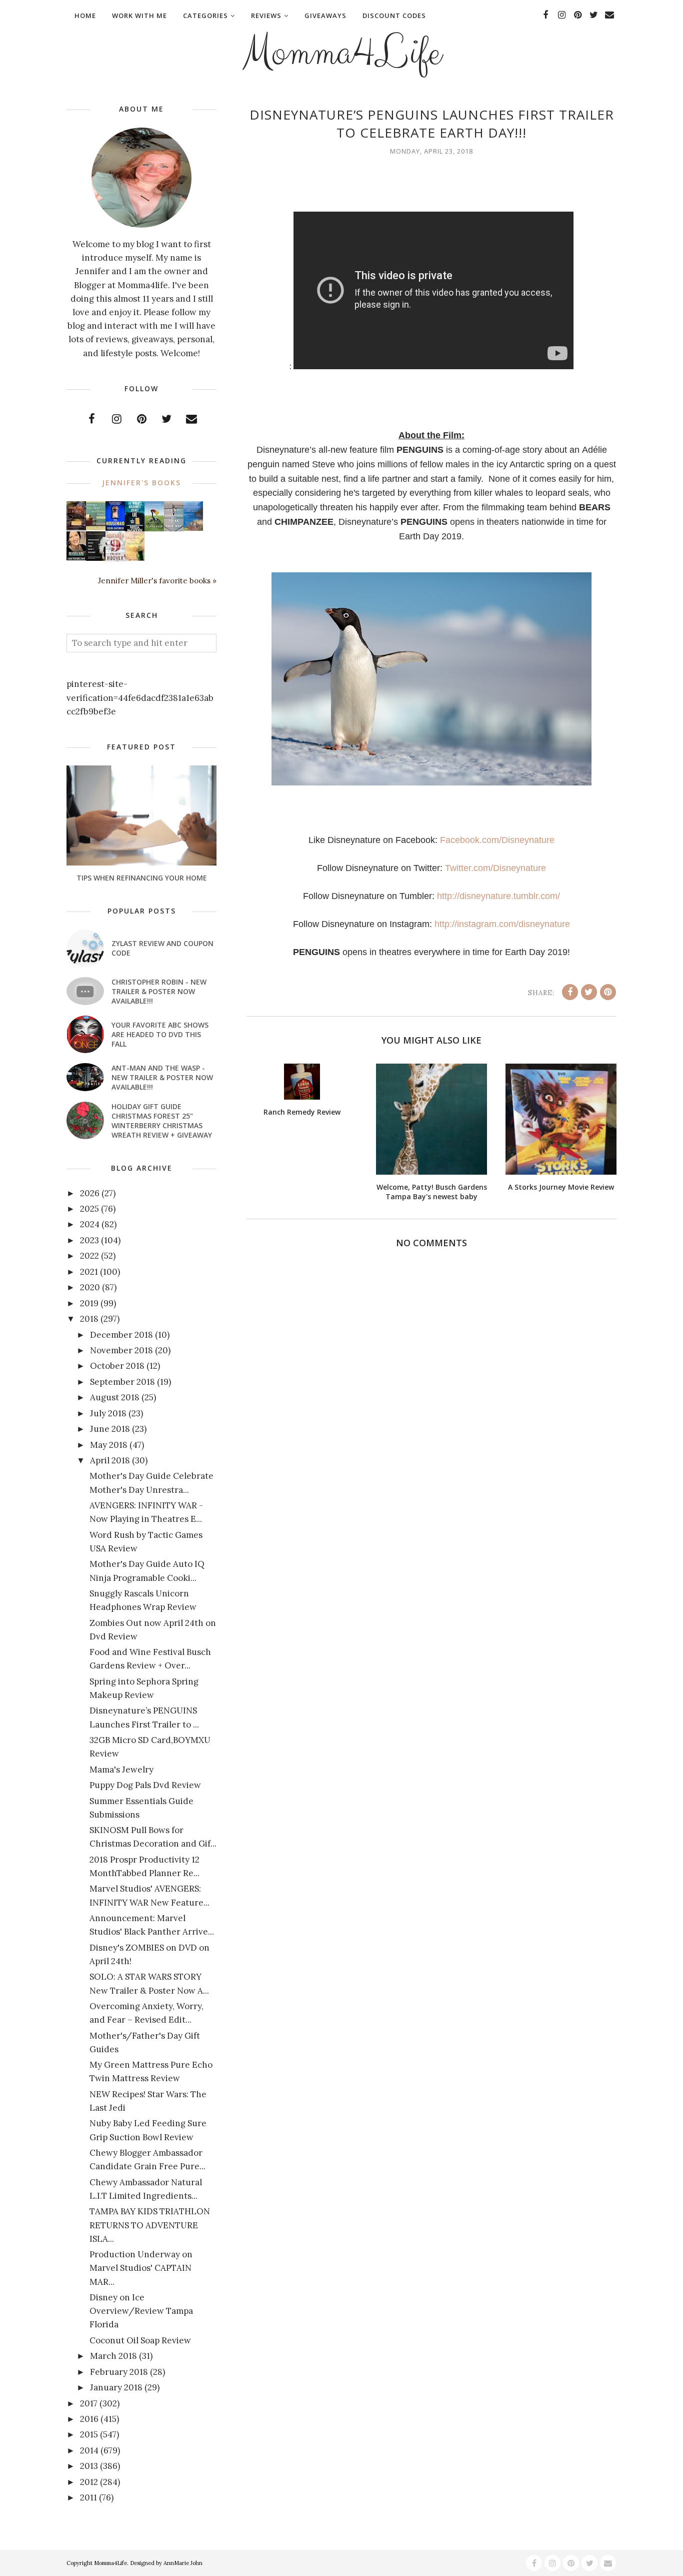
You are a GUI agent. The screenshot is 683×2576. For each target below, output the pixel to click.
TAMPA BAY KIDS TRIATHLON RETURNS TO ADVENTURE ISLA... (150, 2225)
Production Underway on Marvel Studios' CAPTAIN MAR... (141, 2268)
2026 (90, 1193)
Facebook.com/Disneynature (497, 840)
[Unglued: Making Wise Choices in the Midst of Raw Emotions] (154, 529)
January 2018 (116, 2387)
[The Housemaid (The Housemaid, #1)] (115, 528)
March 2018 (113, 2356)
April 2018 (110, 1460)
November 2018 (121, 1350)
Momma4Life (341, 53)
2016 (89, 2419)
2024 (90, 1224)
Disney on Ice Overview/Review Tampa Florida (141, 2311)
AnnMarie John (183, 2563)
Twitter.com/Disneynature (495, 868)
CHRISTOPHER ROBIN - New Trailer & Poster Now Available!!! (159, 991)
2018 (89, 1319)
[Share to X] (589, 992)
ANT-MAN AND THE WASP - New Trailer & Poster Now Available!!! (162, 1077)
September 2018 (122, 1382)
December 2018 (121, 1335)
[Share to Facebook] (570, 992)
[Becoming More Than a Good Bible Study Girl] (76, 557)
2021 (89, 1272)
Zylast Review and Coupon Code (162, 948)
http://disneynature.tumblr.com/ (498, 896)
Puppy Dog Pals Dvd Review (145, 1785)
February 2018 (119, 2372)
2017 (89, 2403)
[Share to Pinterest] (608, 992)
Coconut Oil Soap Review (140, 2340)
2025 (89, 1209)
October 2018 (117, 1366)
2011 (88, 2497)
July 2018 (108, 1413)
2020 (90, 1287)
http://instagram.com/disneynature (502, 924)
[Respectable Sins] (76, 527)
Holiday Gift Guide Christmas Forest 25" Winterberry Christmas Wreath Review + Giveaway (162, 1121)
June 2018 (110, 1429)
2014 (89, 2450)
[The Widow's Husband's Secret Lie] (135, 529)
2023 (89, 1240)
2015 (89, 2434)
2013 (89, 2466)
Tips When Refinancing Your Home (142, 878)
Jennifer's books (141, 483)
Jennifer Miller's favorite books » (157, 581)
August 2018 (115, 1397)
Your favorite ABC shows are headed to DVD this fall (160, 1034)
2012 (89, 2482)
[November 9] (115, 559)
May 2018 (109, 1445)
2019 (89, 1303)
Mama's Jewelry (121, 1770)
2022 (89, 1256)
